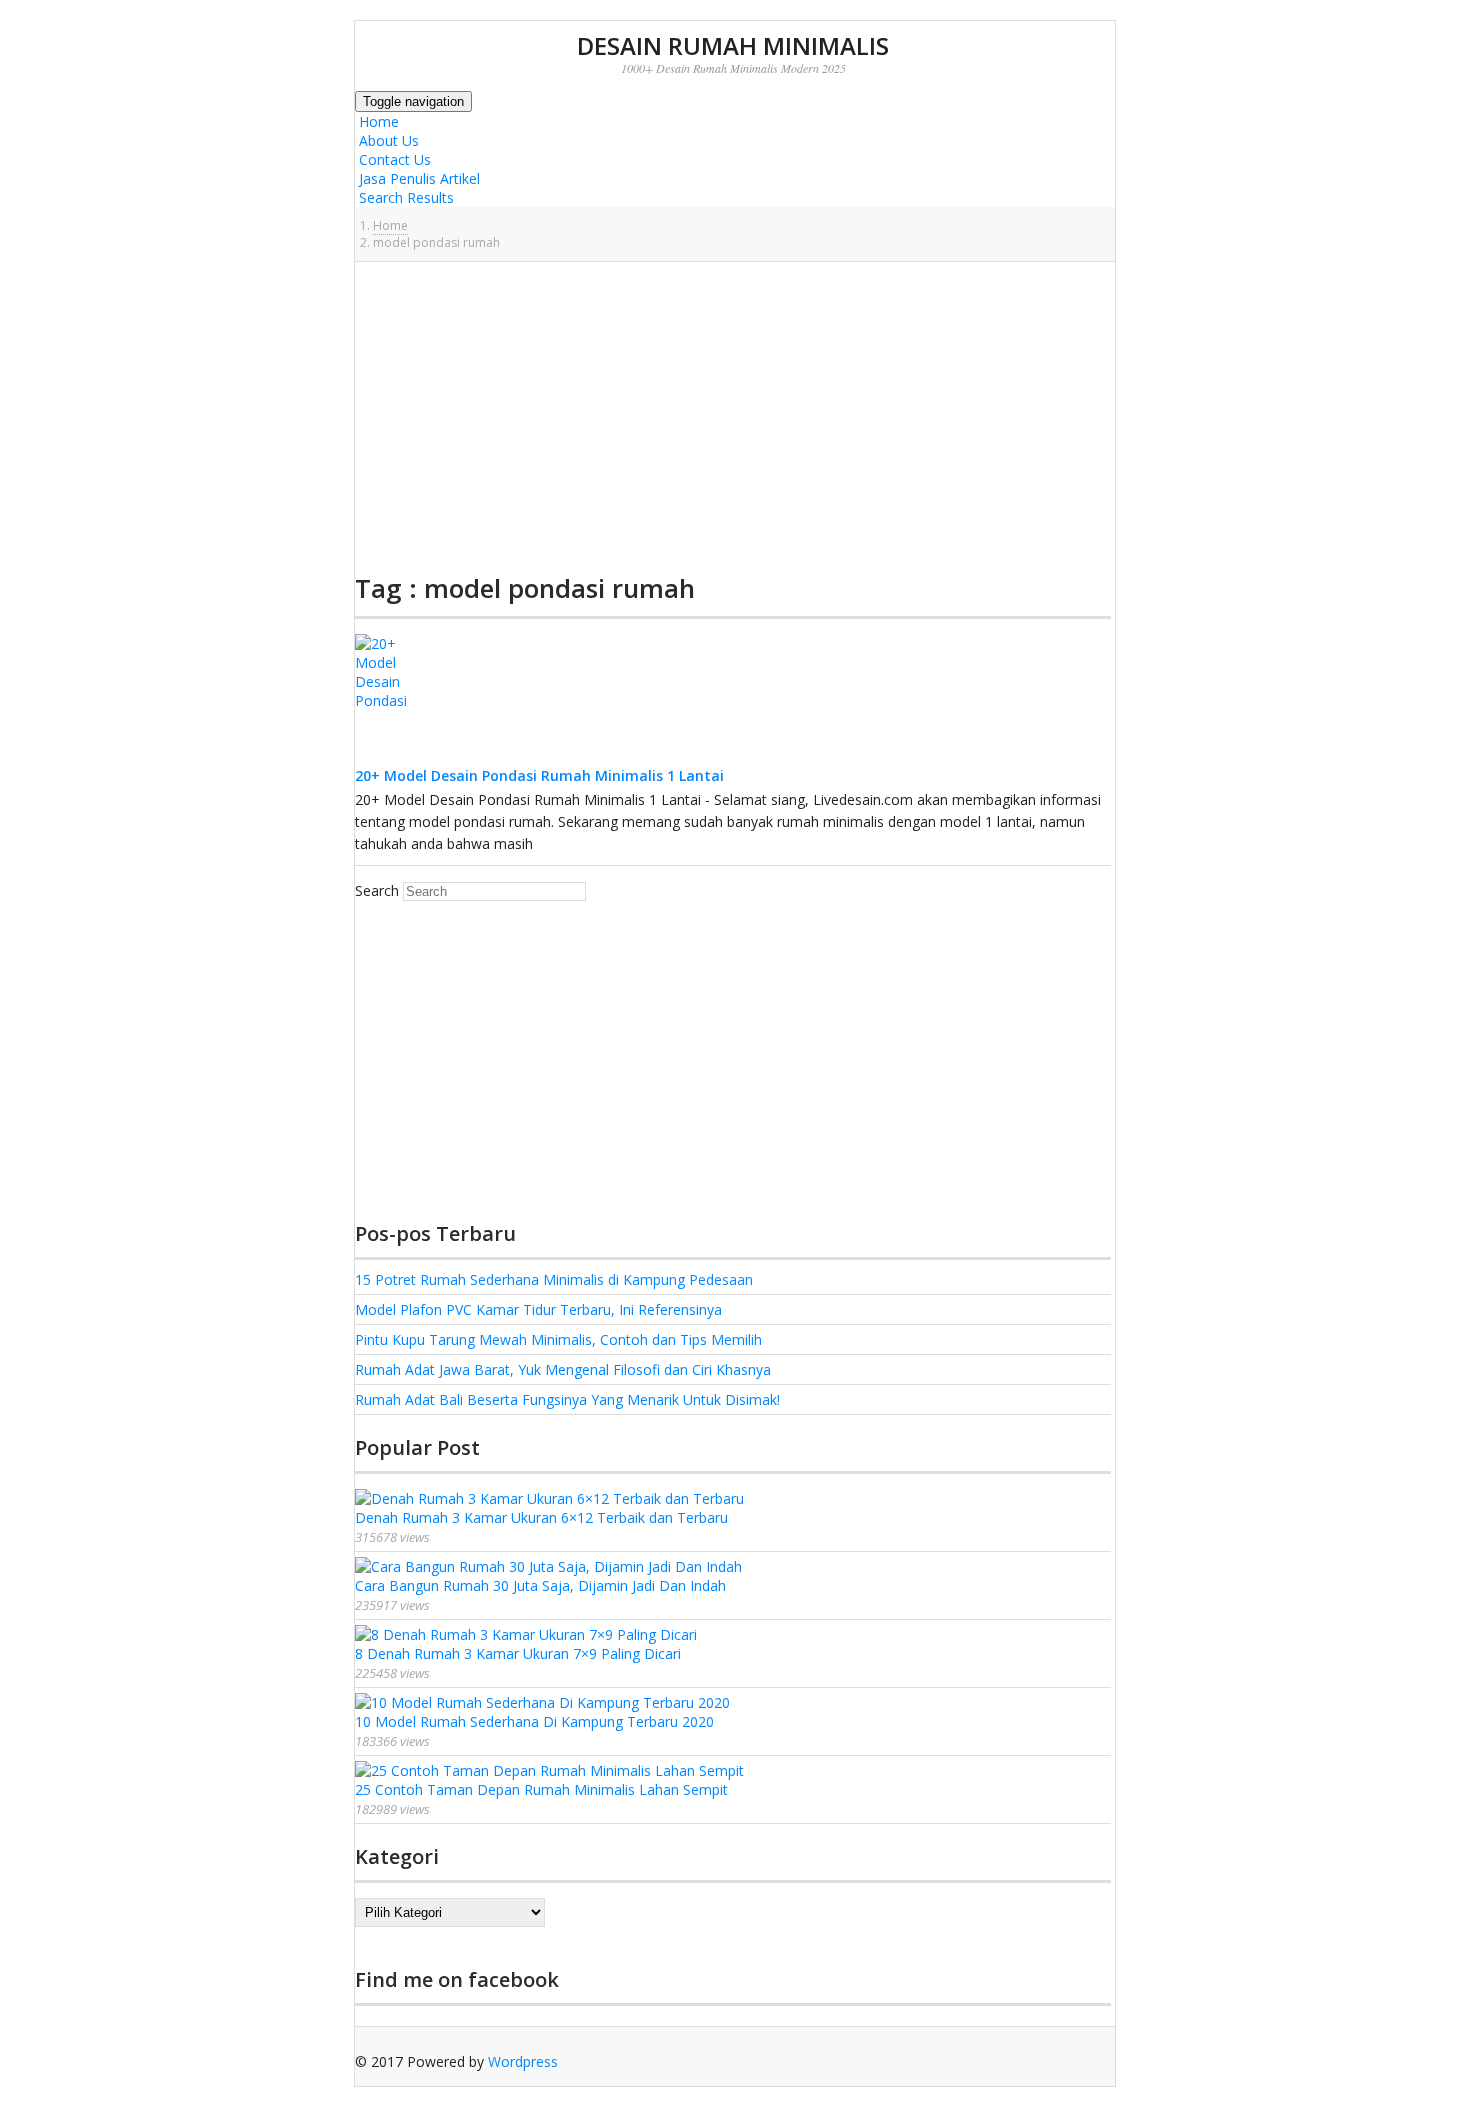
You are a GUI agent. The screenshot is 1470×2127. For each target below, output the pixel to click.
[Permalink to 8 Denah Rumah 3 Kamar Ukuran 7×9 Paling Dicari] (526, 1634)
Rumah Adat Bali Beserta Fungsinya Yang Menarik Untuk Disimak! (567, 1399)
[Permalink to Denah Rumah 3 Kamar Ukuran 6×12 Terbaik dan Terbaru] (549, 1498)
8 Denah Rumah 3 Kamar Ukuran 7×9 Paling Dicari (518, 1653)
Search (377, 890)
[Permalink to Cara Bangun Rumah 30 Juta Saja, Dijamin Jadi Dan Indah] (548, 1566)
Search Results (404, 197)
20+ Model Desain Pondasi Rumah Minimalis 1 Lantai (539, 775)
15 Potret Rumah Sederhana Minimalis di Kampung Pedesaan (554, 1279)
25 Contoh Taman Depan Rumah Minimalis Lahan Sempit (541, 1789)
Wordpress (523, 2061)
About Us (387, 140)
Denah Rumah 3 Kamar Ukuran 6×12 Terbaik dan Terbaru (541, 1517)
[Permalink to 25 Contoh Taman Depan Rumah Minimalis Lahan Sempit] (549, 1770)
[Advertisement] (733, 417)
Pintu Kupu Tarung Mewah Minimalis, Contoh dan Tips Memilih (558, 1339)
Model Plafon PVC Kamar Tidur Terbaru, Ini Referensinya (538, 1309)
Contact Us (393, 159)
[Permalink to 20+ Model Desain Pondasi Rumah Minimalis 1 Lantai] (395, 757)
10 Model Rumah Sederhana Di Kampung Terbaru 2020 (534, 1721)
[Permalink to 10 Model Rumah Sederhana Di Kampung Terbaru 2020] (542, 1702)
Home (377, 121)
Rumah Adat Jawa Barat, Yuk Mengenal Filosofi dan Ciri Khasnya (563, 1369)
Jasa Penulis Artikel (417, 178)
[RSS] (360, 2080)
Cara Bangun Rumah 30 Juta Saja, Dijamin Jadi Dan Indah (540, 1585)
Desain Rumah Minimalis (733, 45)
